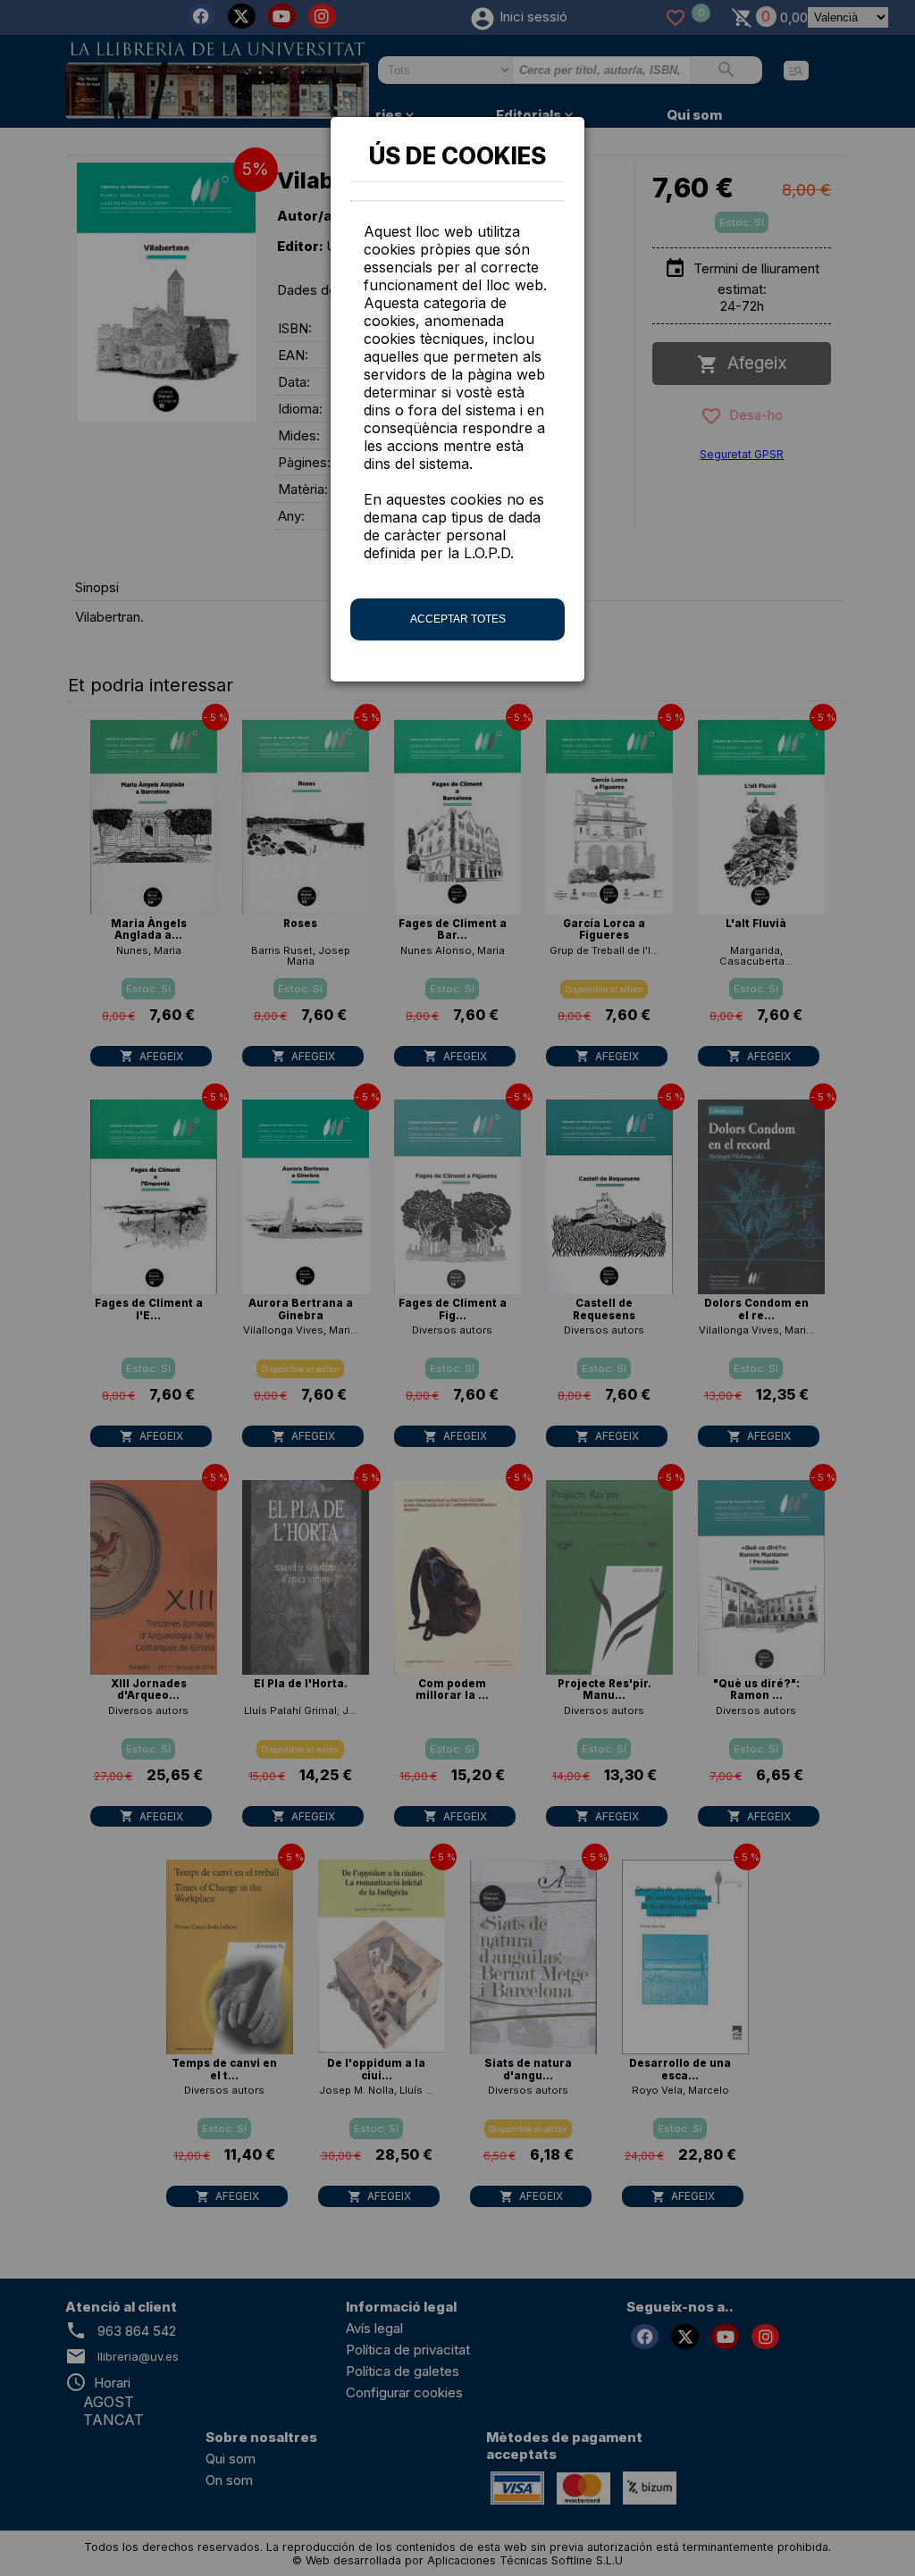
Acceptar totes (458, 619)
